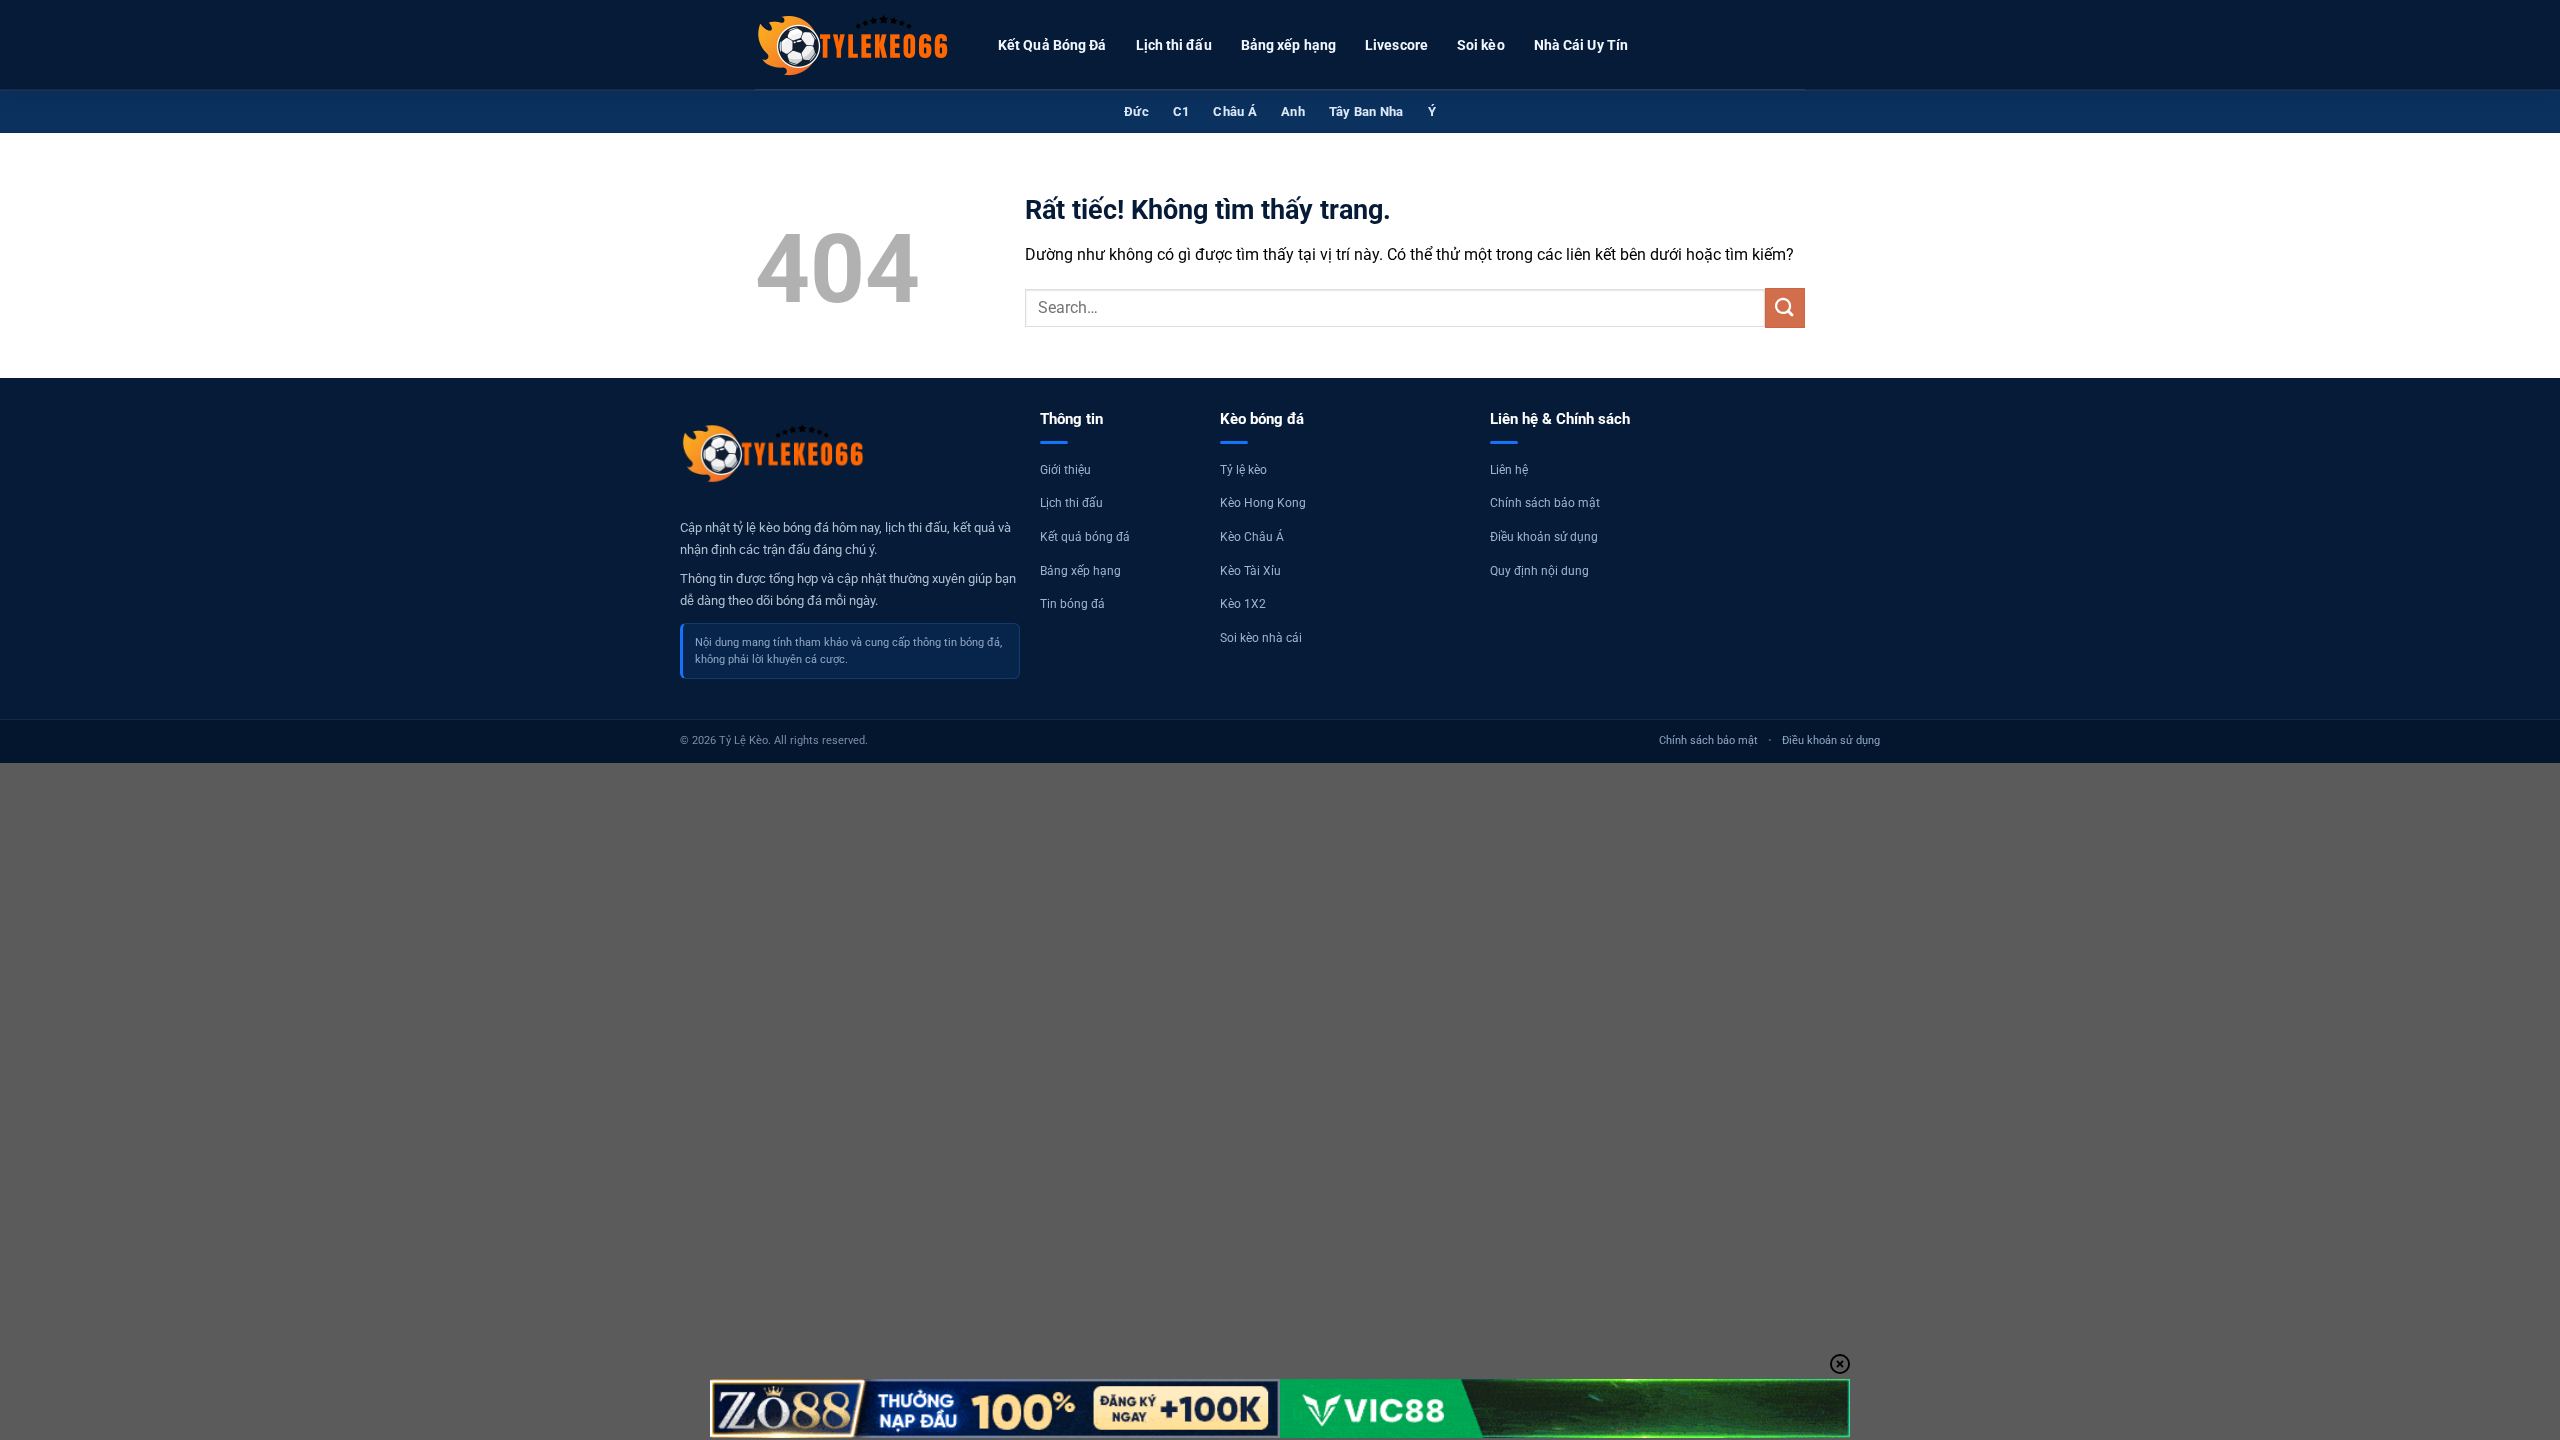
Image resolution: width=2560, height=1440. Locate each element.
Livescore (1396, 45)
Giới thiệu (1065, 470)
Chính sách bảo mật (1545, 503)
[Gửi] (1785, 307)
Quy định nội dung (1539, 571)
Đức (1136, 111)
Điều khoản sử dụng (1544, 537)
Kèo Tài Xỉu (1250, 571)
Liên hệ (1509, 470)
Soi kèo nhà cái (1261, 638)
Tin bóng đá (1072, 604)
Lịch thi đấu (1174, 45)
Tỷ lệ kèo (1243, 470)
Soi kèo (1481, 45)
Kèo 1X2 (1243, 604)
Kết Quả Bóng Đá (1052, 45)
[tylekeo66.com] (855, 45)
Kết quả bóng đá (1085, 537)
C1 (1181, 111)
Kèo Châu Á (1252, 537)
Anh (1293, 111)
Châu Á (1235, 111)
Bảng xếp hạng (1288, 45)
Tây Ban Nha (1366, 111)
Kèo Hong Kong (1263, 503)
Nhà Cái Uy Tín (1581, 45)
